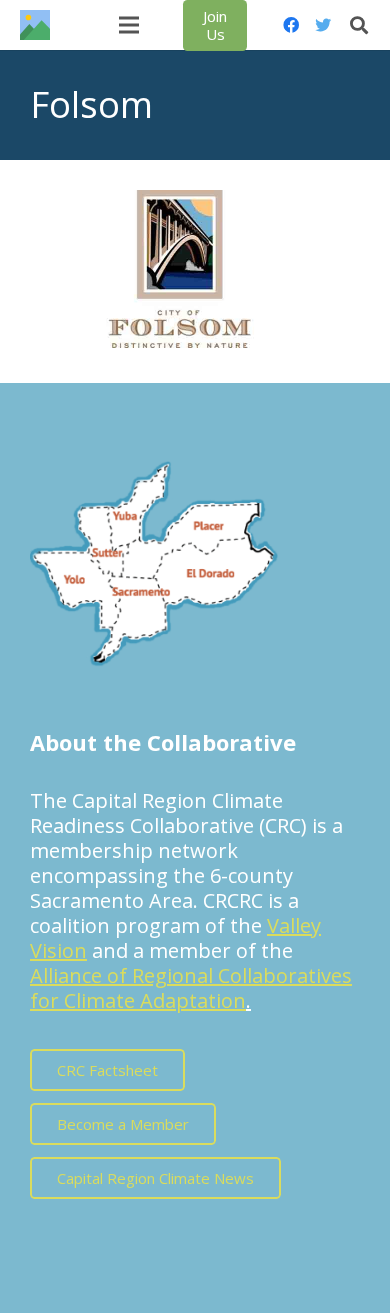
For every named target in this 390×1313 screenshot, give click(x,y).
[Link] (35, 25)
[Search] (359, 25)
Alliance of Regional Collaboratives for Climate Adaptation (191, 988)
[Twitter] (323, 25)
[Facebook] (291, 25)
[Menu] (129, 25)
